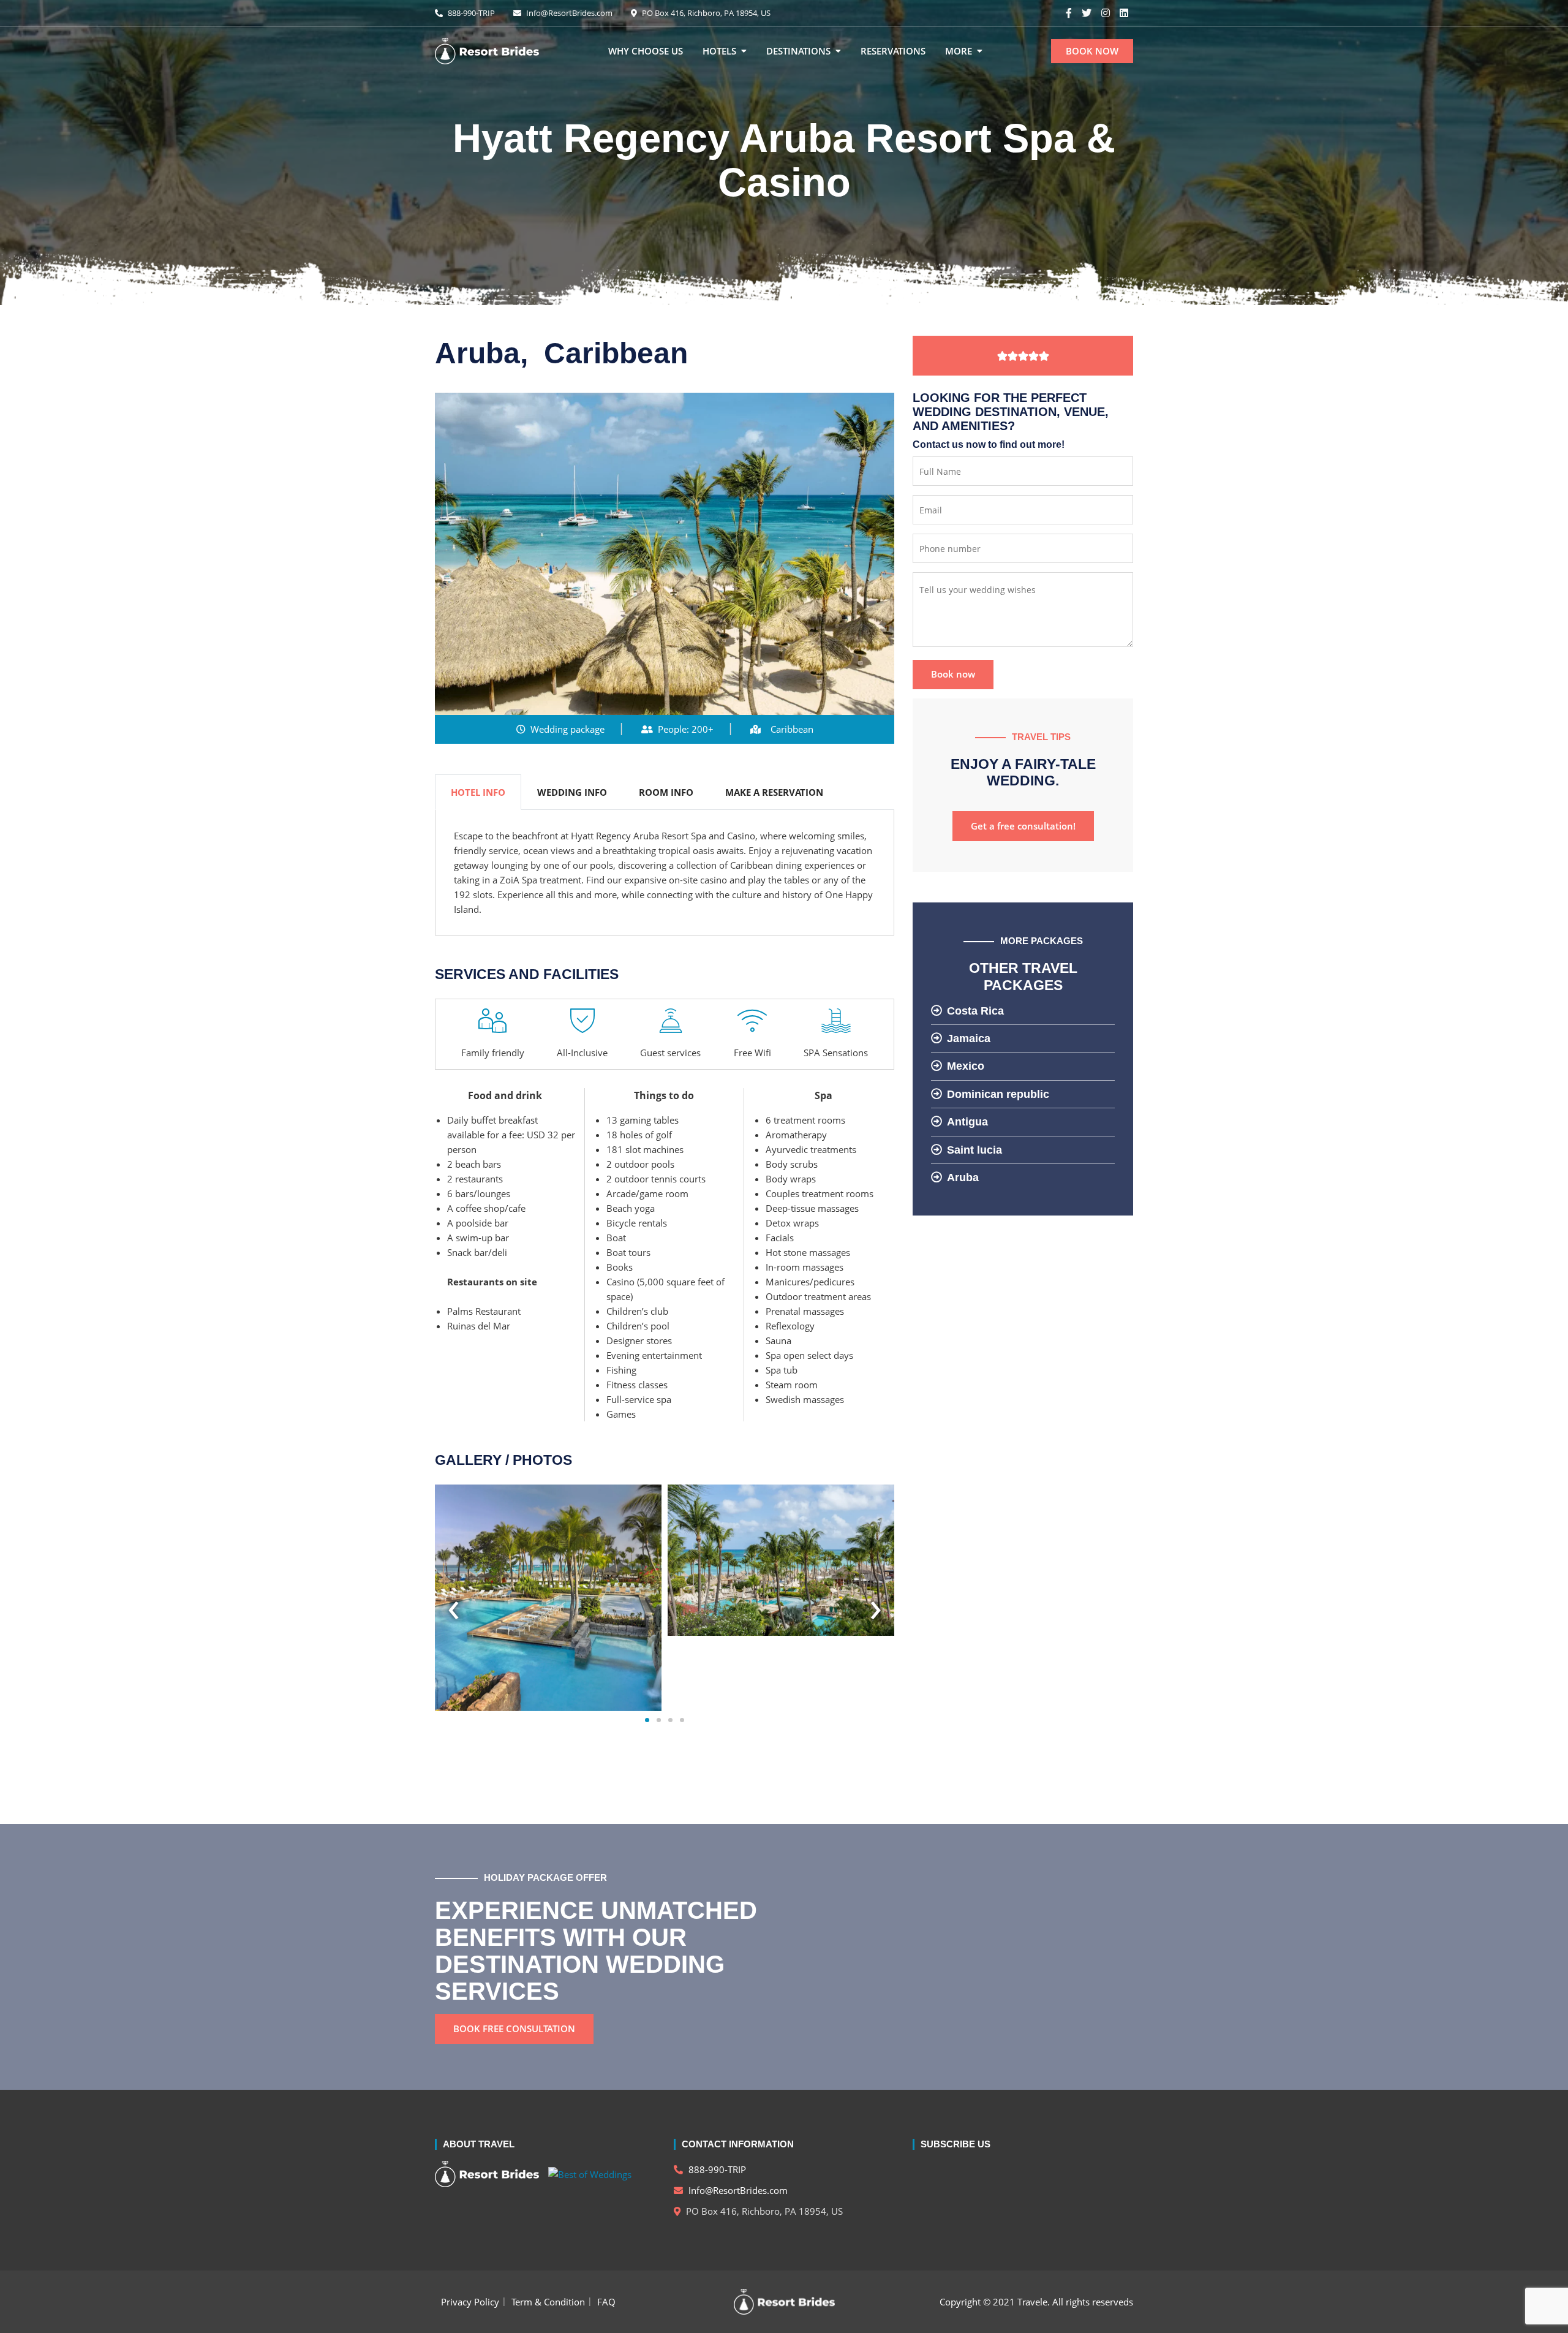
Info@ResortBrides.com (568, 13)
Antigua (967, 1122)
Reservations (893, 51)
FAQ (606, 2302)
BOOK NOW (1092, 51)
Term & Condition (548, 2302)
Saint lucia (974, 1150)
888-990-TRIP (470, 13)
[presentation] (454, 1605)
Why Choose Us (646, 51)
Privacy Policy (470, 2302)
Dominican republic (998, 1094)
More (959, 51)
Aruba (963, 1178)
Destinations (798, 51)
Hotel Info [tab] (478, 792)
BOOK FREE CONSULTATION (514, 2029)
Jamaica (969, 1038)
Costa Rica (975, 1011)
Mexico (966, 1066)
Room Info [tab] (666, 792)
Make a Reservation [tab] (774, 792)
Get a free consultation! (1023, 826)
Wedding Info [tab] (572, 792)
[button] (647, 1719)
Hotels (719, 51)
